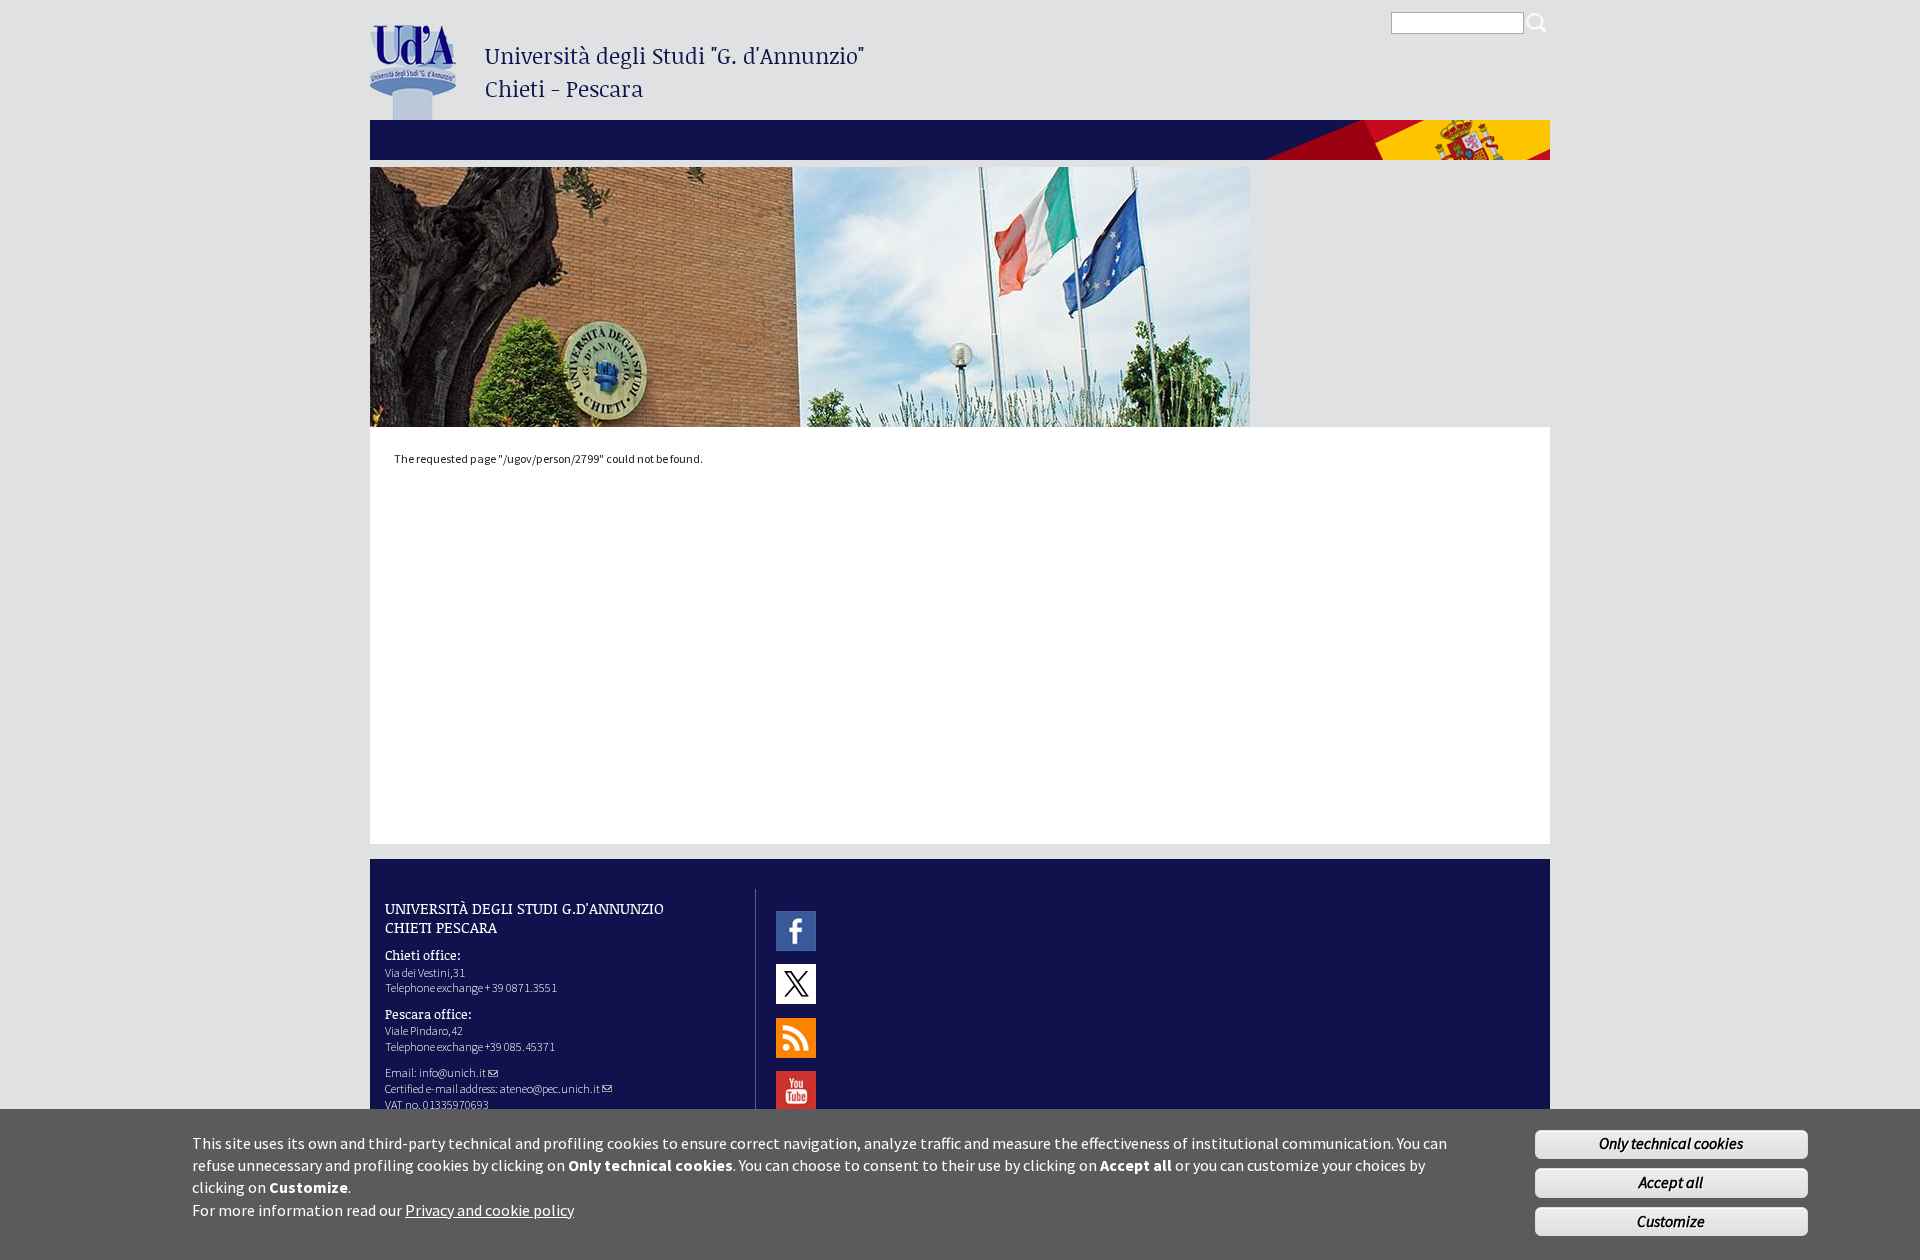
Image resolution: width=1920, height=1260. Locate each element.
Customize (1671, 1222)
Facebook (796, 930)
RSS (796, 1037)
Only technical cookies (1671, 1144)
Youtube (796, 1090)
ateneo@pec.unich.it (550, 1088)
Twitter (796, 984)
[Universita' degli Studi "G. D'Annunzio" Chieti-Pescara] (413, 111)
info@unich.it (452, 1072)
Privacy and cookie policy (489, 1210)
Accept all (1671, 1183)
